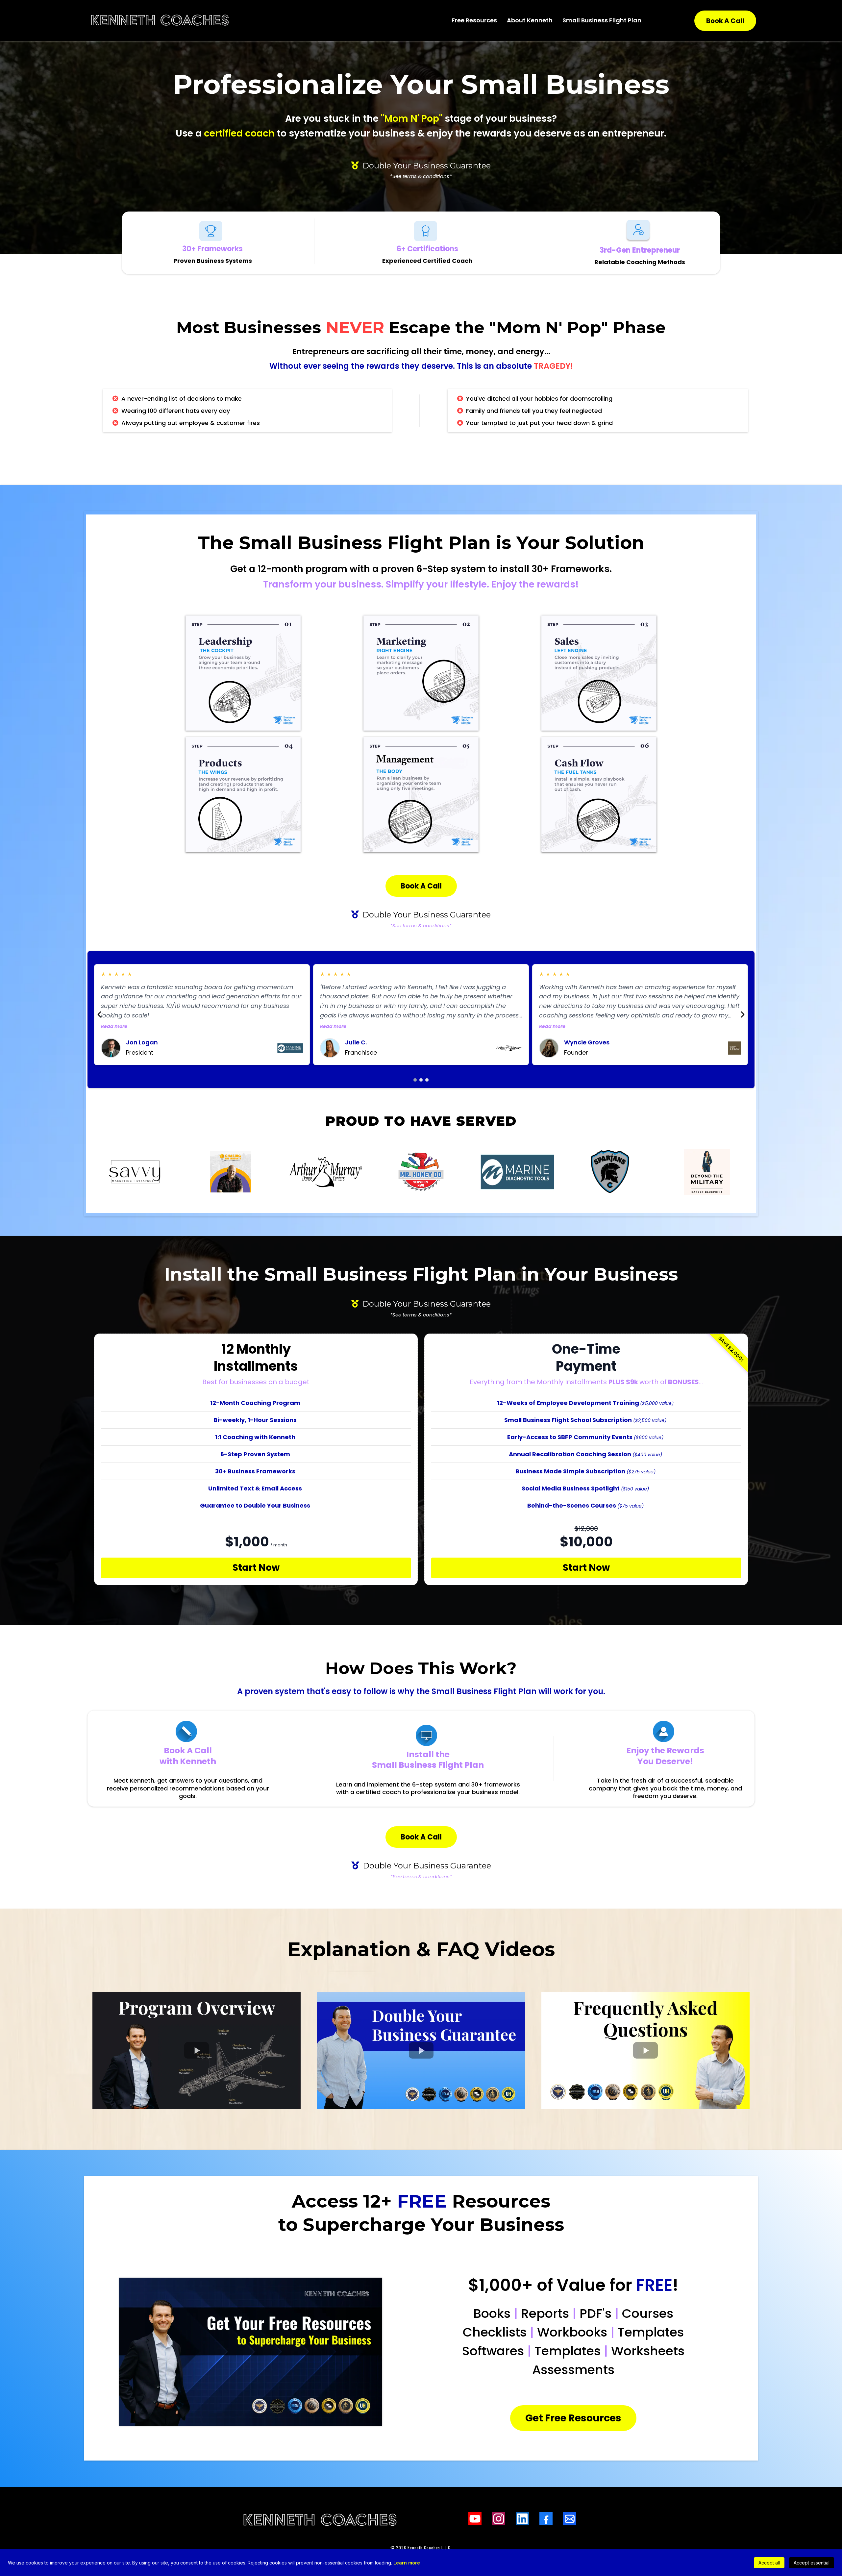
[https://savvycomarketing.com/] (135, 1172)
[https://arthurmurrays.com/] (326, 1172)
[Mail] (570, 2519)
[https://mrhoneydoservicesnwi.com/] (421, 1172)
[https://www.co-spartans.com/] (612, 1172)
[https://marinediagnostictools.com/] (516, 1172)
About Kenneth (530, 20)
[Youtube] (475, 2519)
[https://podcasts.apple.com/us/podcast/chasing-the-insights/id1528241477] (231, 1172)
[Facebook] (546, 2519)
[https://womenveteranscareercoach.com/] (707, 1172)
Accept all (769, 2563)
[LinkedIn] (522, 2519)
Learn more (407, 2563)
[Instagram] (499, 2519)
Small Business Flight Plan (602, 20)
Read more (114, 1026)
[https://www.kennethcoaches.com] (160, 21)
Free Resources (474, 20)
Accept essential (812, 2563)
